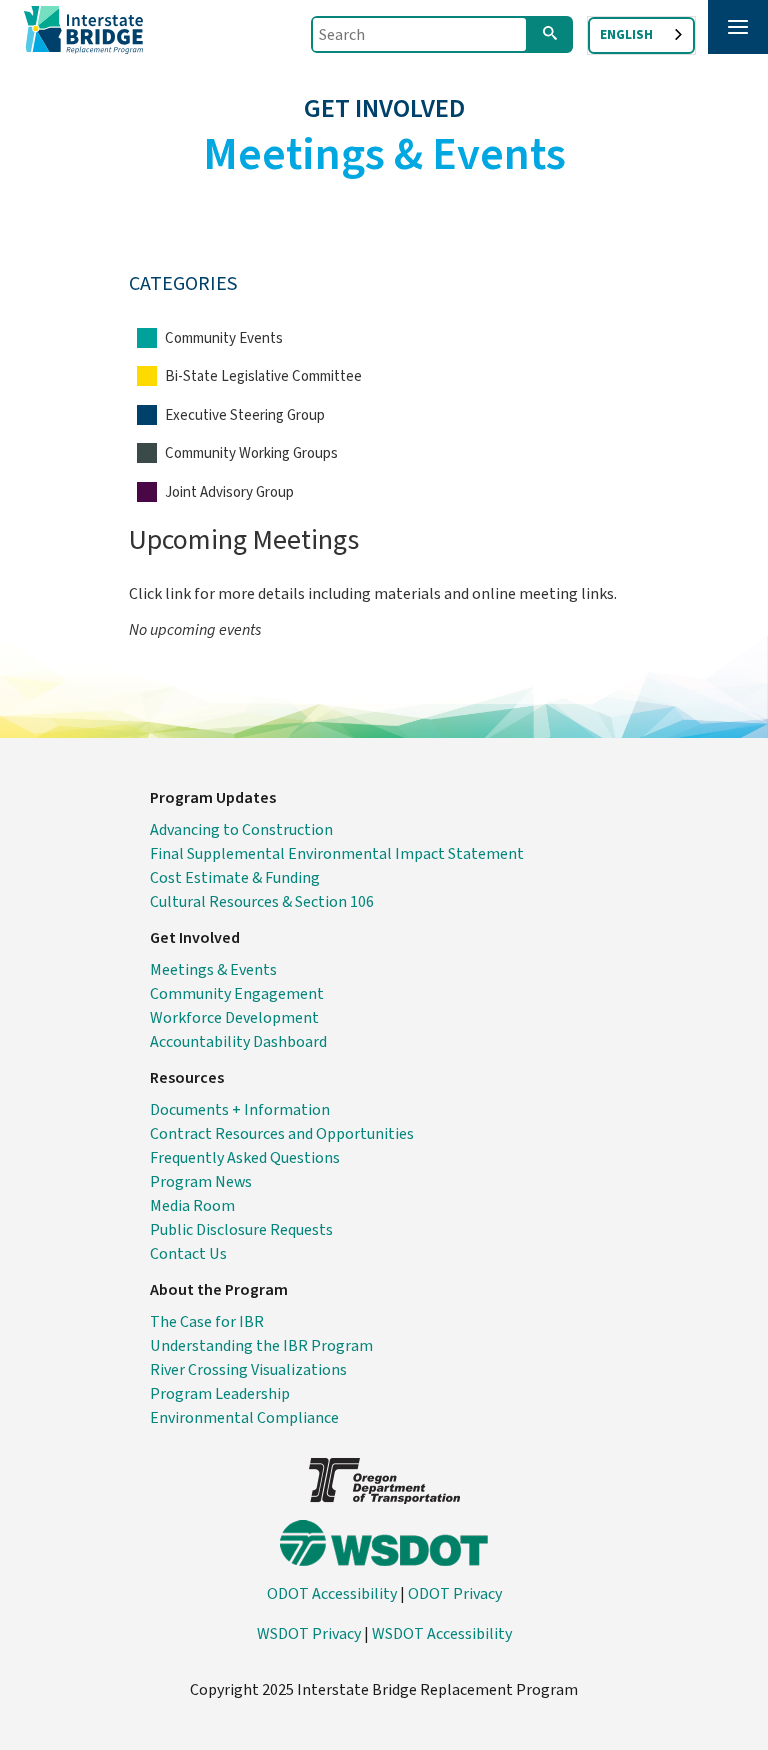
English (626, 35)
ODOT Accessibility (332, 1594)
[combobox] (641, 35)
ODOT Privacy (455, 1594)
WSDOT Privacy (309, 1634)
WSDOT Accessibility (442, 1634)
